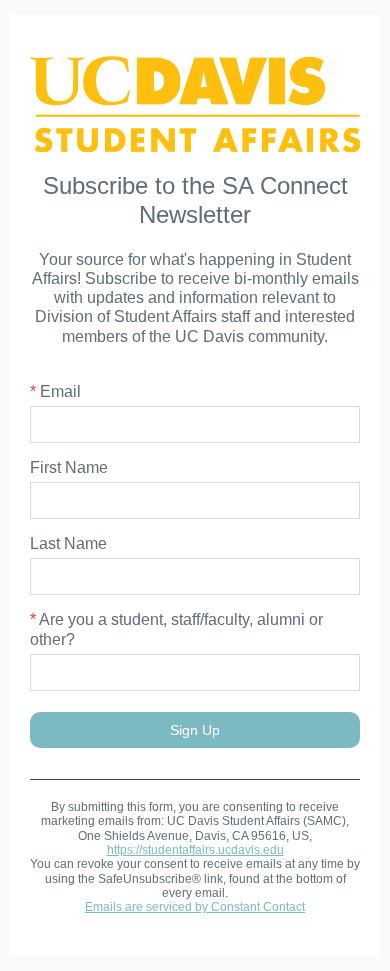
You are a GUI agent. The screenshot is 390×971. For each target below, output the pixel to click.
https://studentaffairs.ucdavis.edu (195, 850)
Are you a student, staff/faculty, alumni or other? (176, 629)
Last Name (68, 543)
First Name (69, 467)
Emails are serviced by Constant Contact (195, 907)
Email (55, 391)
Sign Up (195, 730)
